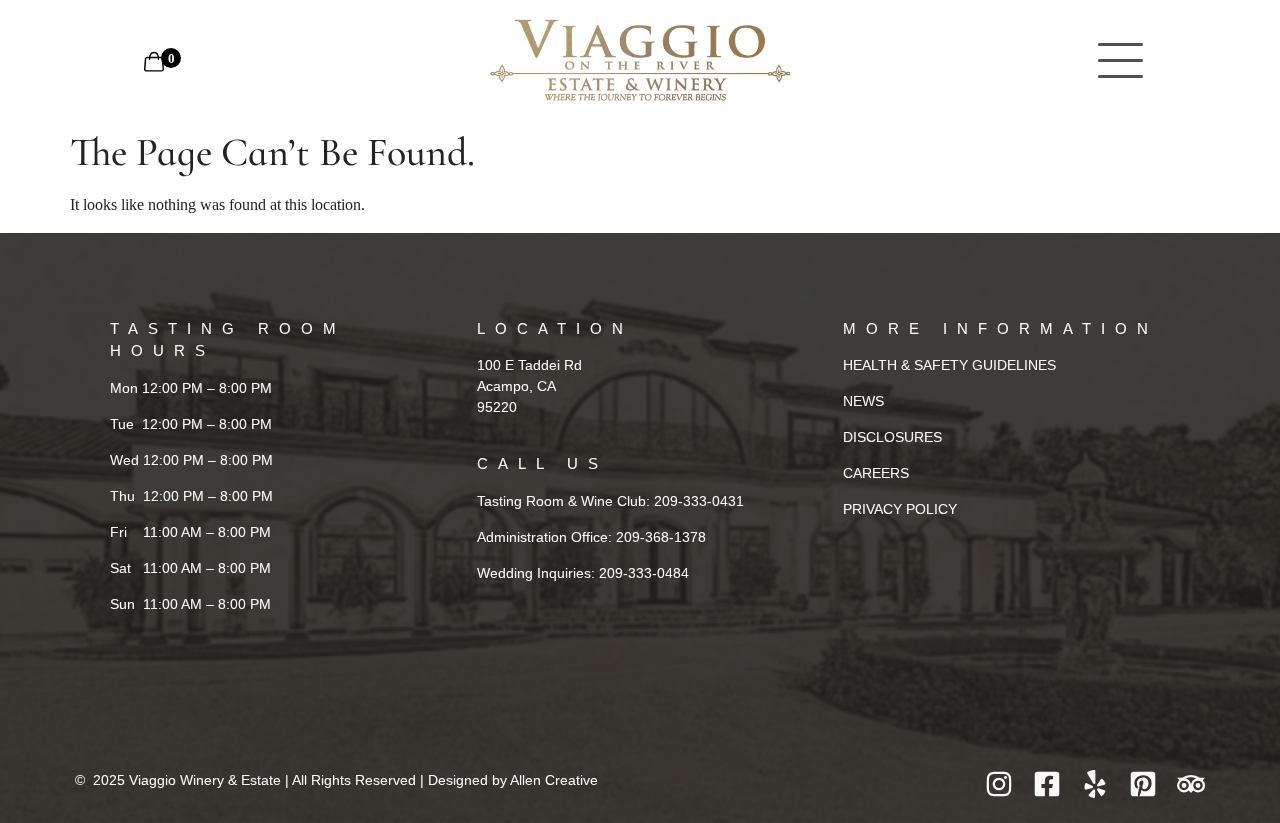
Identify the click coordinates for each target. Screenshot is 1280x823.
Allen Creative (554, 780)
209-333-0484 (644, 573)
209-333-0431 (699, 501)
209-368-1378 (661, 537)
